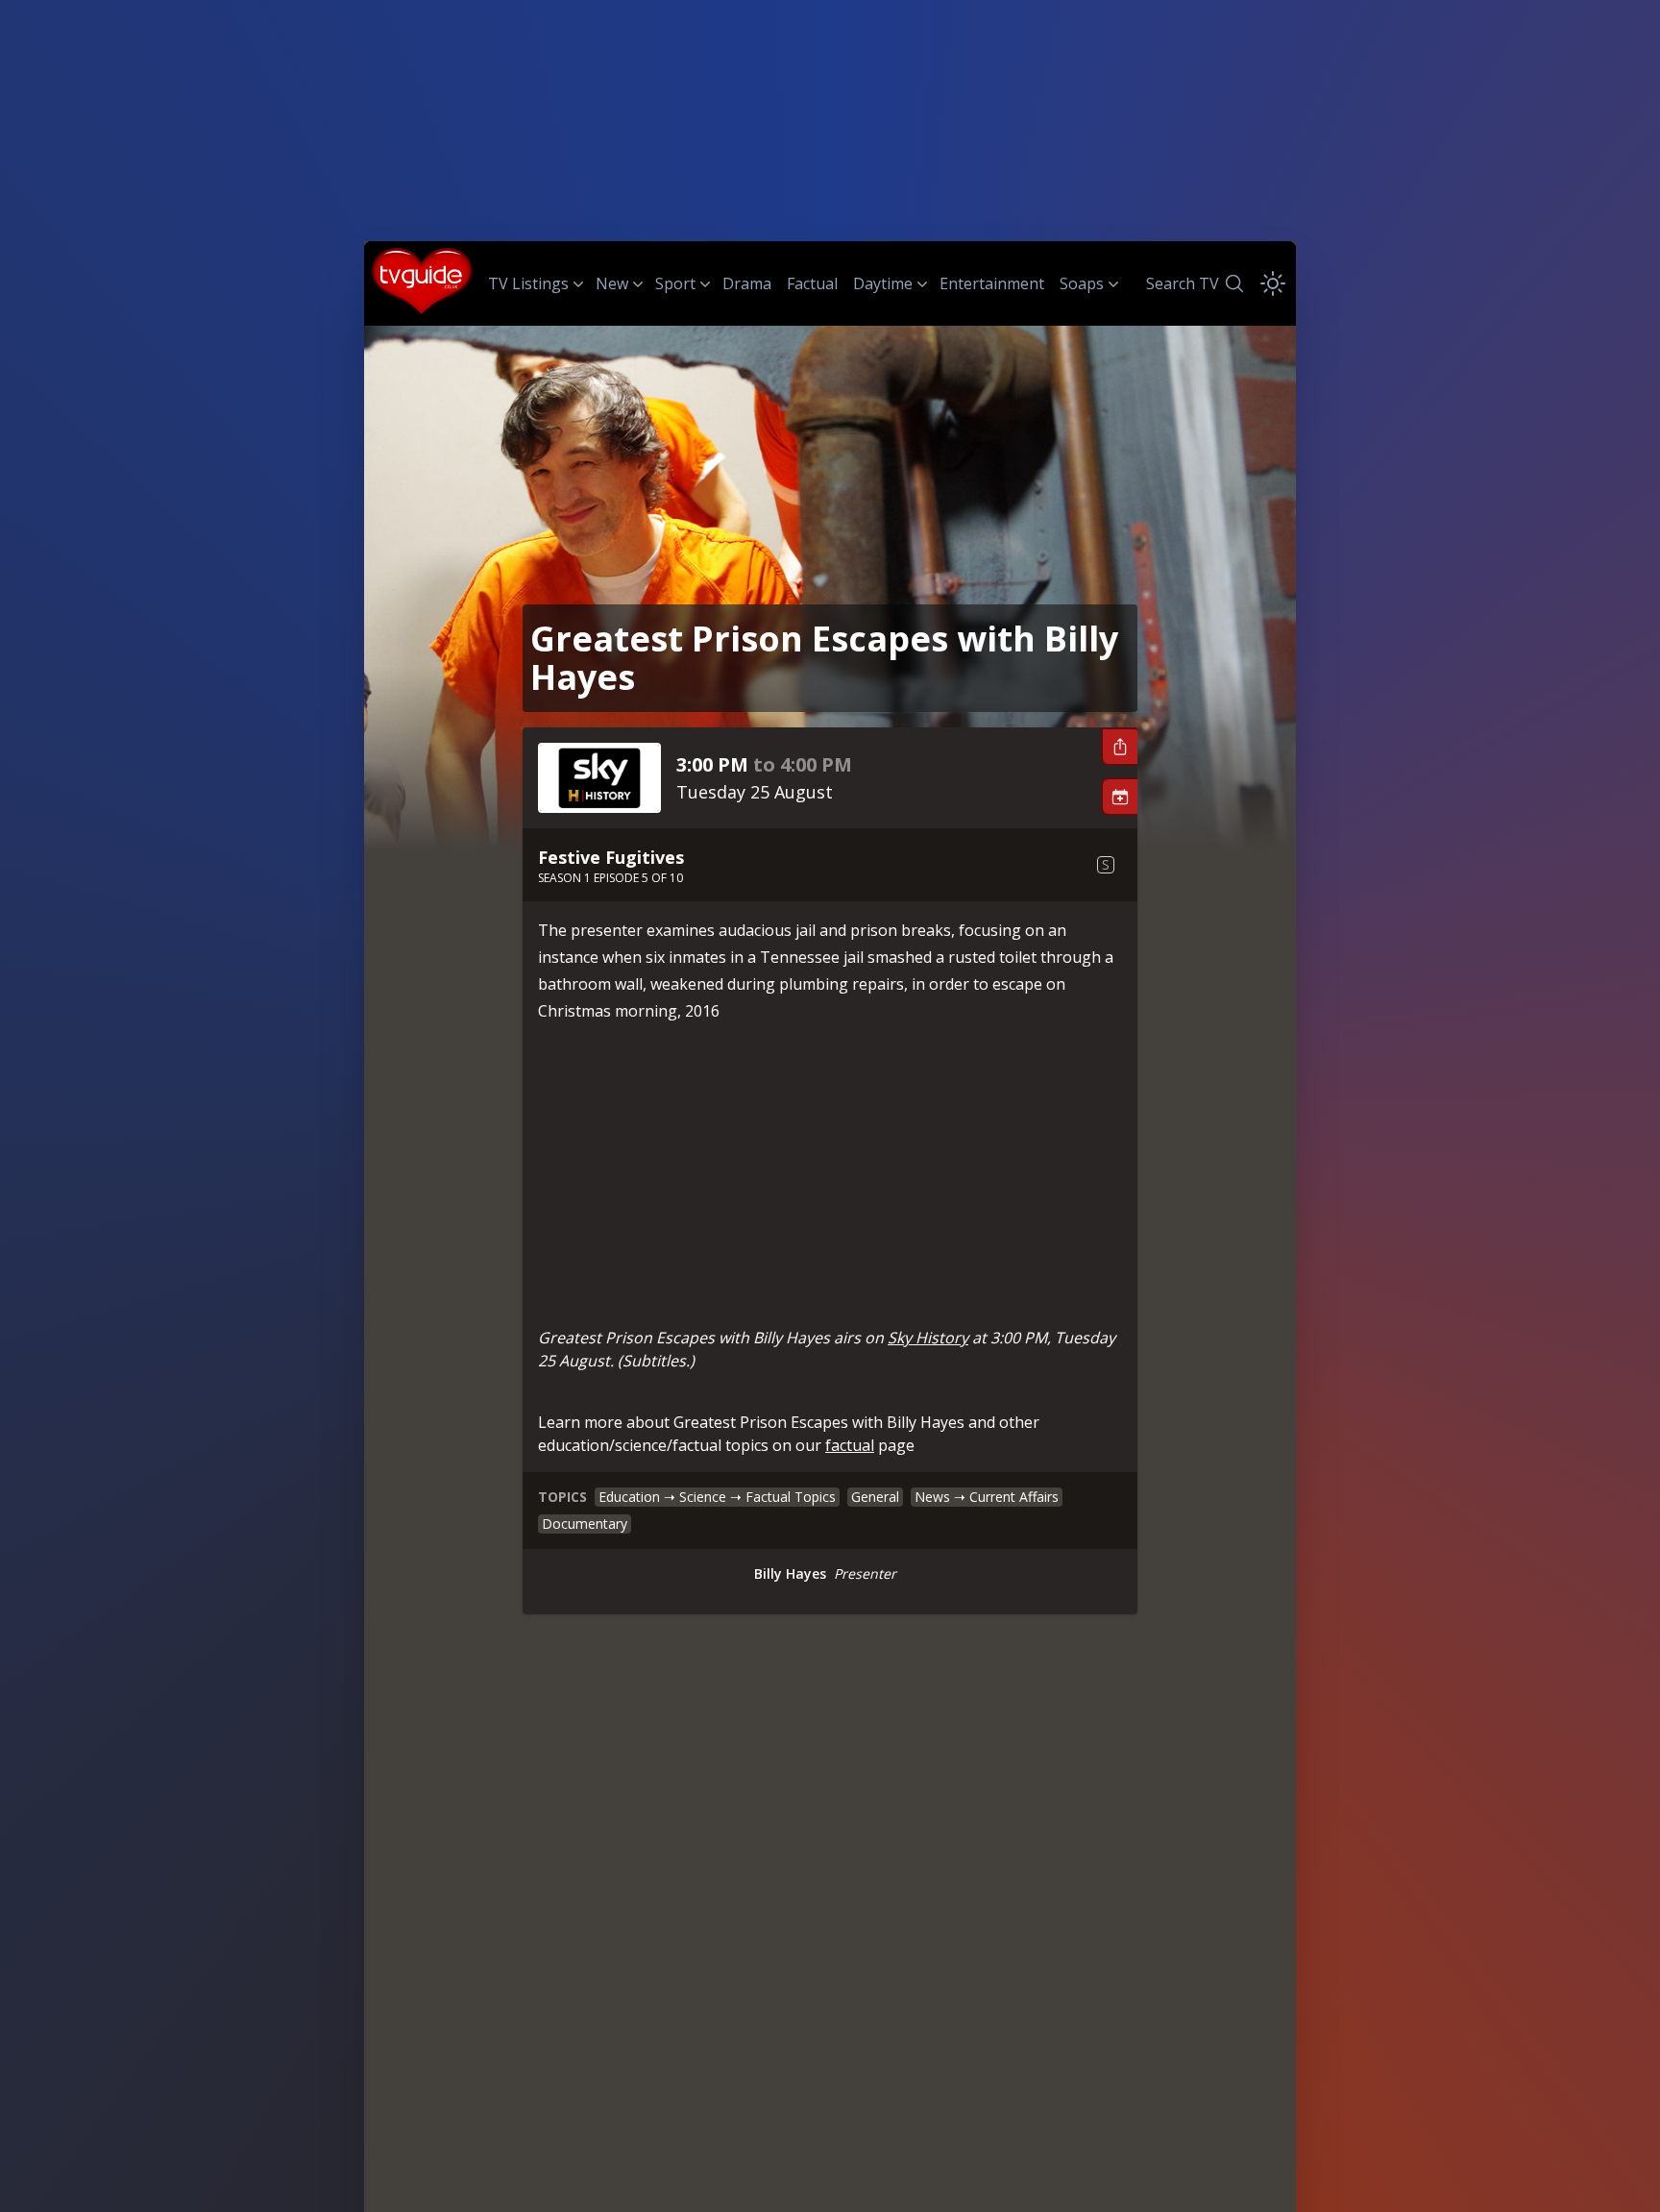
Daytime (883, 283)
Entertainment (992, 283)
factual (850, 1445)
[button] (1119, 747)
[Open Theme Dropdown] (1273, 283)
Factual (812, 283)
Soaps (1082, 283)
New (612, 283)
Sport (675, 283)
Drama (747, 283)
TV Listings (528, 283)
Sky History (928, 1338)
